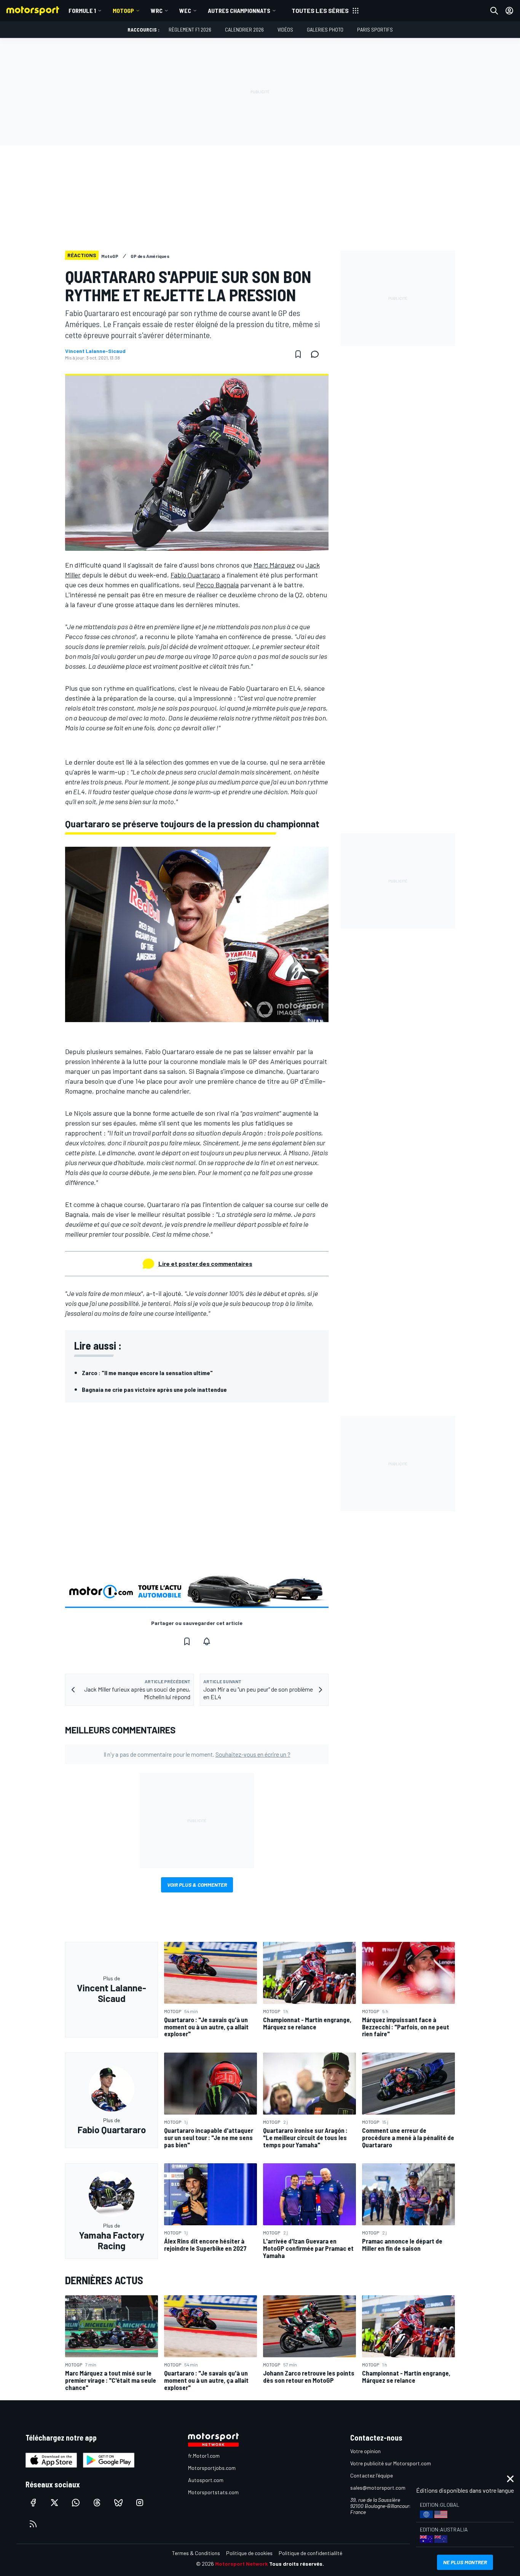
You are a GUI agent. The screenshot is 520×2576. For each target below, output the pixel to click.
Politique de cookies (249, 2553)
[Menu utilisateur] (509, 11)
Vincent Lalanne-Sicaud (95, 351)
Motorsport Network (242, 2564)
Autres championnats (239, 10)
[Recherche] (494, 11)
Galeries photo (325, 29)
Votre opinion (365, 2451)
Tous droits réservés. (297, 2564)
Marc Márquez (274, 565)
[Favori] (298, 354)
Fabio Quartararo (195, 575)
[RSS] (33, 2524)
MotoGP (123, 10)
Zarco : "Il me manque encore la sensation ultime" (147, 1373)
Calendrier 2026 (244, 29)
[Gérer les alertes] (207, 1641)
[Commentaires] (317, 354)
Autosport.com (206, 2480)
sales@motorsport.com (378, 2488)
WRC (157, 10)
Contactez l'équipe (372, 2475)
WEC (185, 10)
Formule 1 (82, 10)
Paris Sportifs (375, 29)
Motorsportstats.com (213, 2492)
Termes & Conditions (196, 2553)
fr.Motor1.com (204, 2456)
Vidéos (285, 29)
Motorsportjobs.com (212, 2468)
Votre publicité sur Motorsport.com (391, 2463)
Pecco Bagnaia (217, 585)
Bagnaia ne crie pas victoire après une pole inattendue (154, 1389)
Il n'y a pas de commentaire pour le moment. (197, 1754)
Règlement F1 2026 (190, 29)
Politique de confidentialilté (310, 2553)
